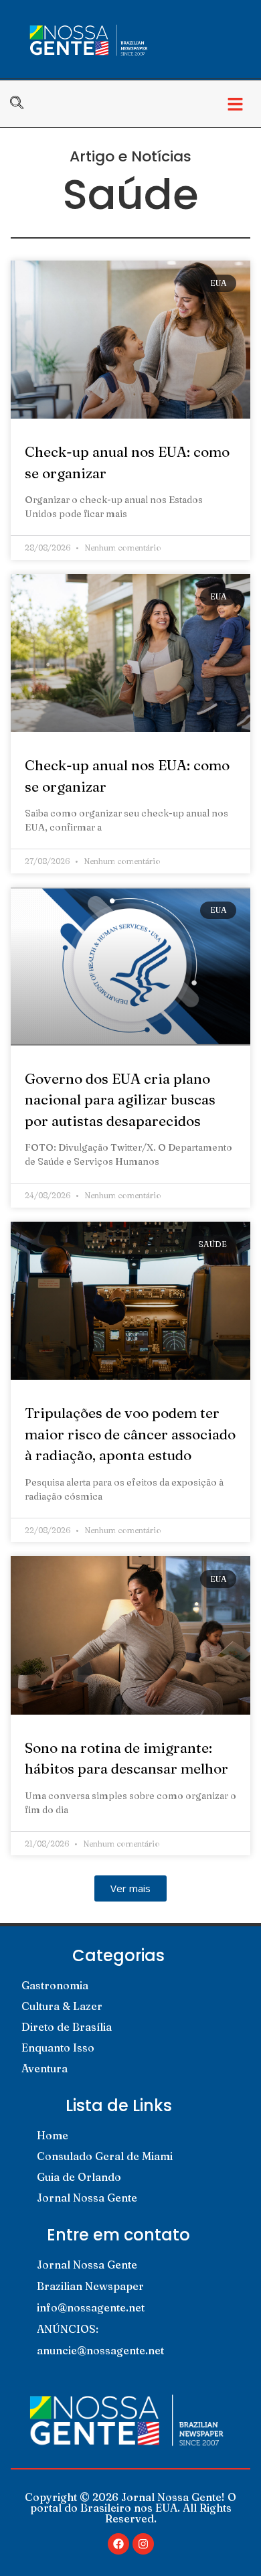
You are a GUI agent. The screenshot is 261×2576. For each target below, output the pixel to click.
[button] (235, 104)
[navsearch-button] (23, 104)
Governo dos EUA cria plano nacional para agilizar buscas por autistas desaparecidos (120, 1099)
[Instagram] (143, 2544)
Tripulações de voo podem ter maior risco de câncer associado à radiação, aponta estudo (130, 1434)
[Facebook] (118, 2544)
